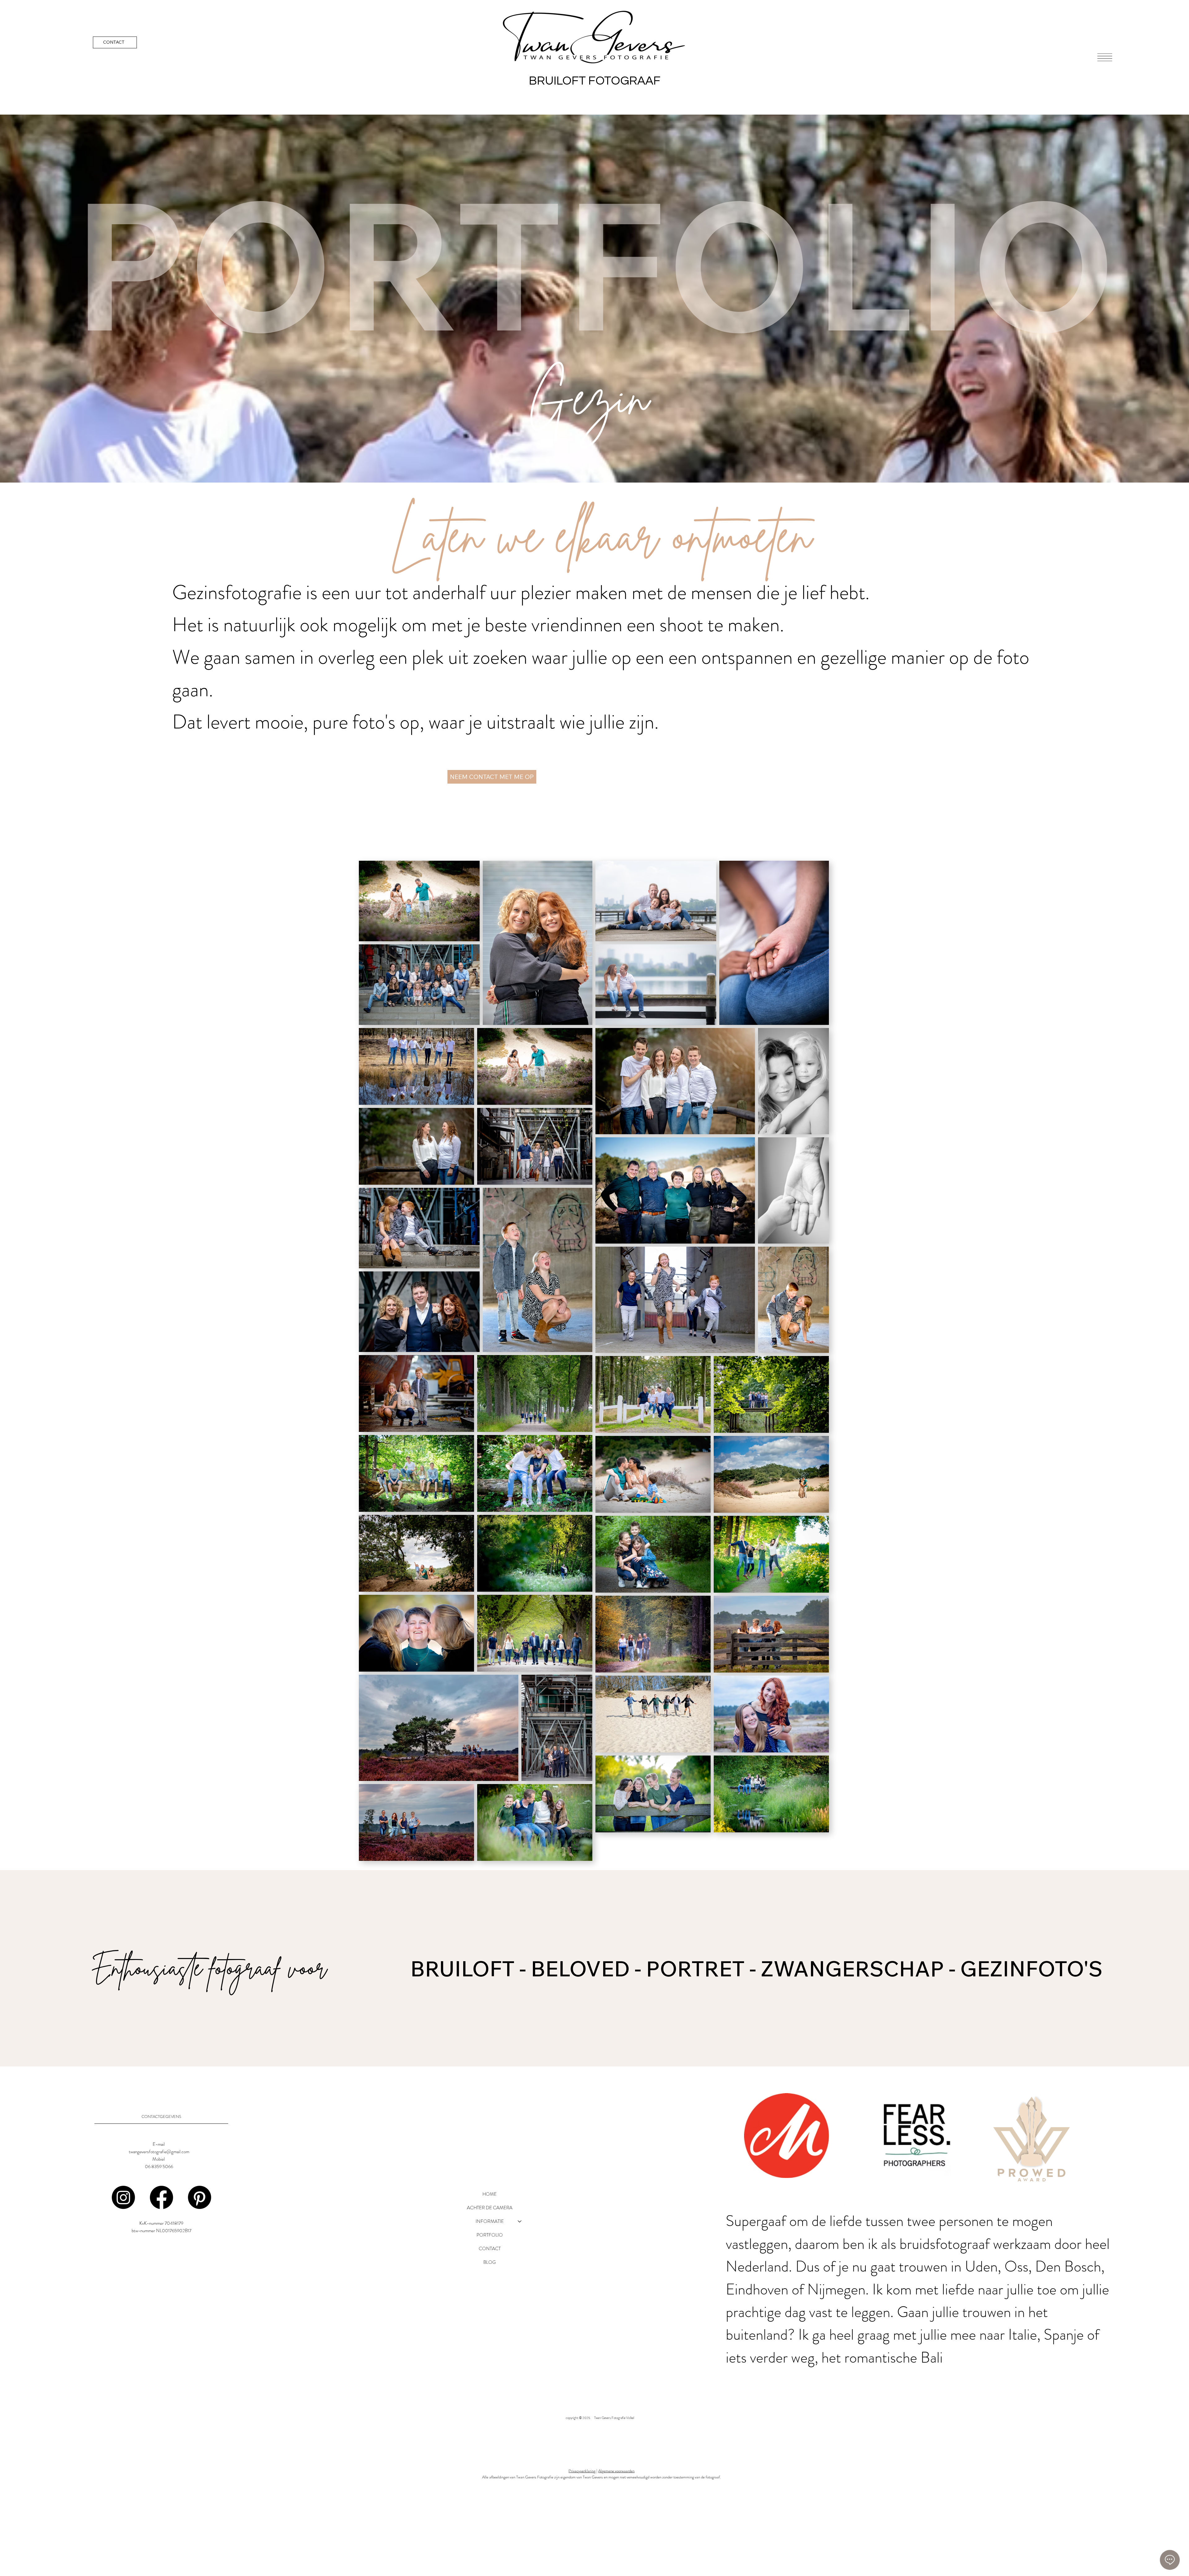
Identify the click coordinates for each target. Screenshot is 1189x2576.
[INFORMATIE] (520, 2221)
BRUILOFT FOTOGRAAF (595, 81)
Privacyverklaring (582, 2471)
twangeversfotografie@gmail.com (159, 2152)
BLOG (490, 2262)
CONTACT (490, 2249)
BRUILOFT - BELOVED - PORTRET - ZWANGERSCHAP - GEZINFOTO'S (756, 1968)
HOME (490, 2194)
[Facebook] (161, 2197)
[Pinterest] (200, 2197)
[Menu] (1105, 57)
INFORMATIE (490, 2221)
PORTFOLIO (490, 2235)
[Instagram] (123, 2197)
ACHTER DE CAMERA (490, 2208)
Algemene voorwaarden (616, 2471)
